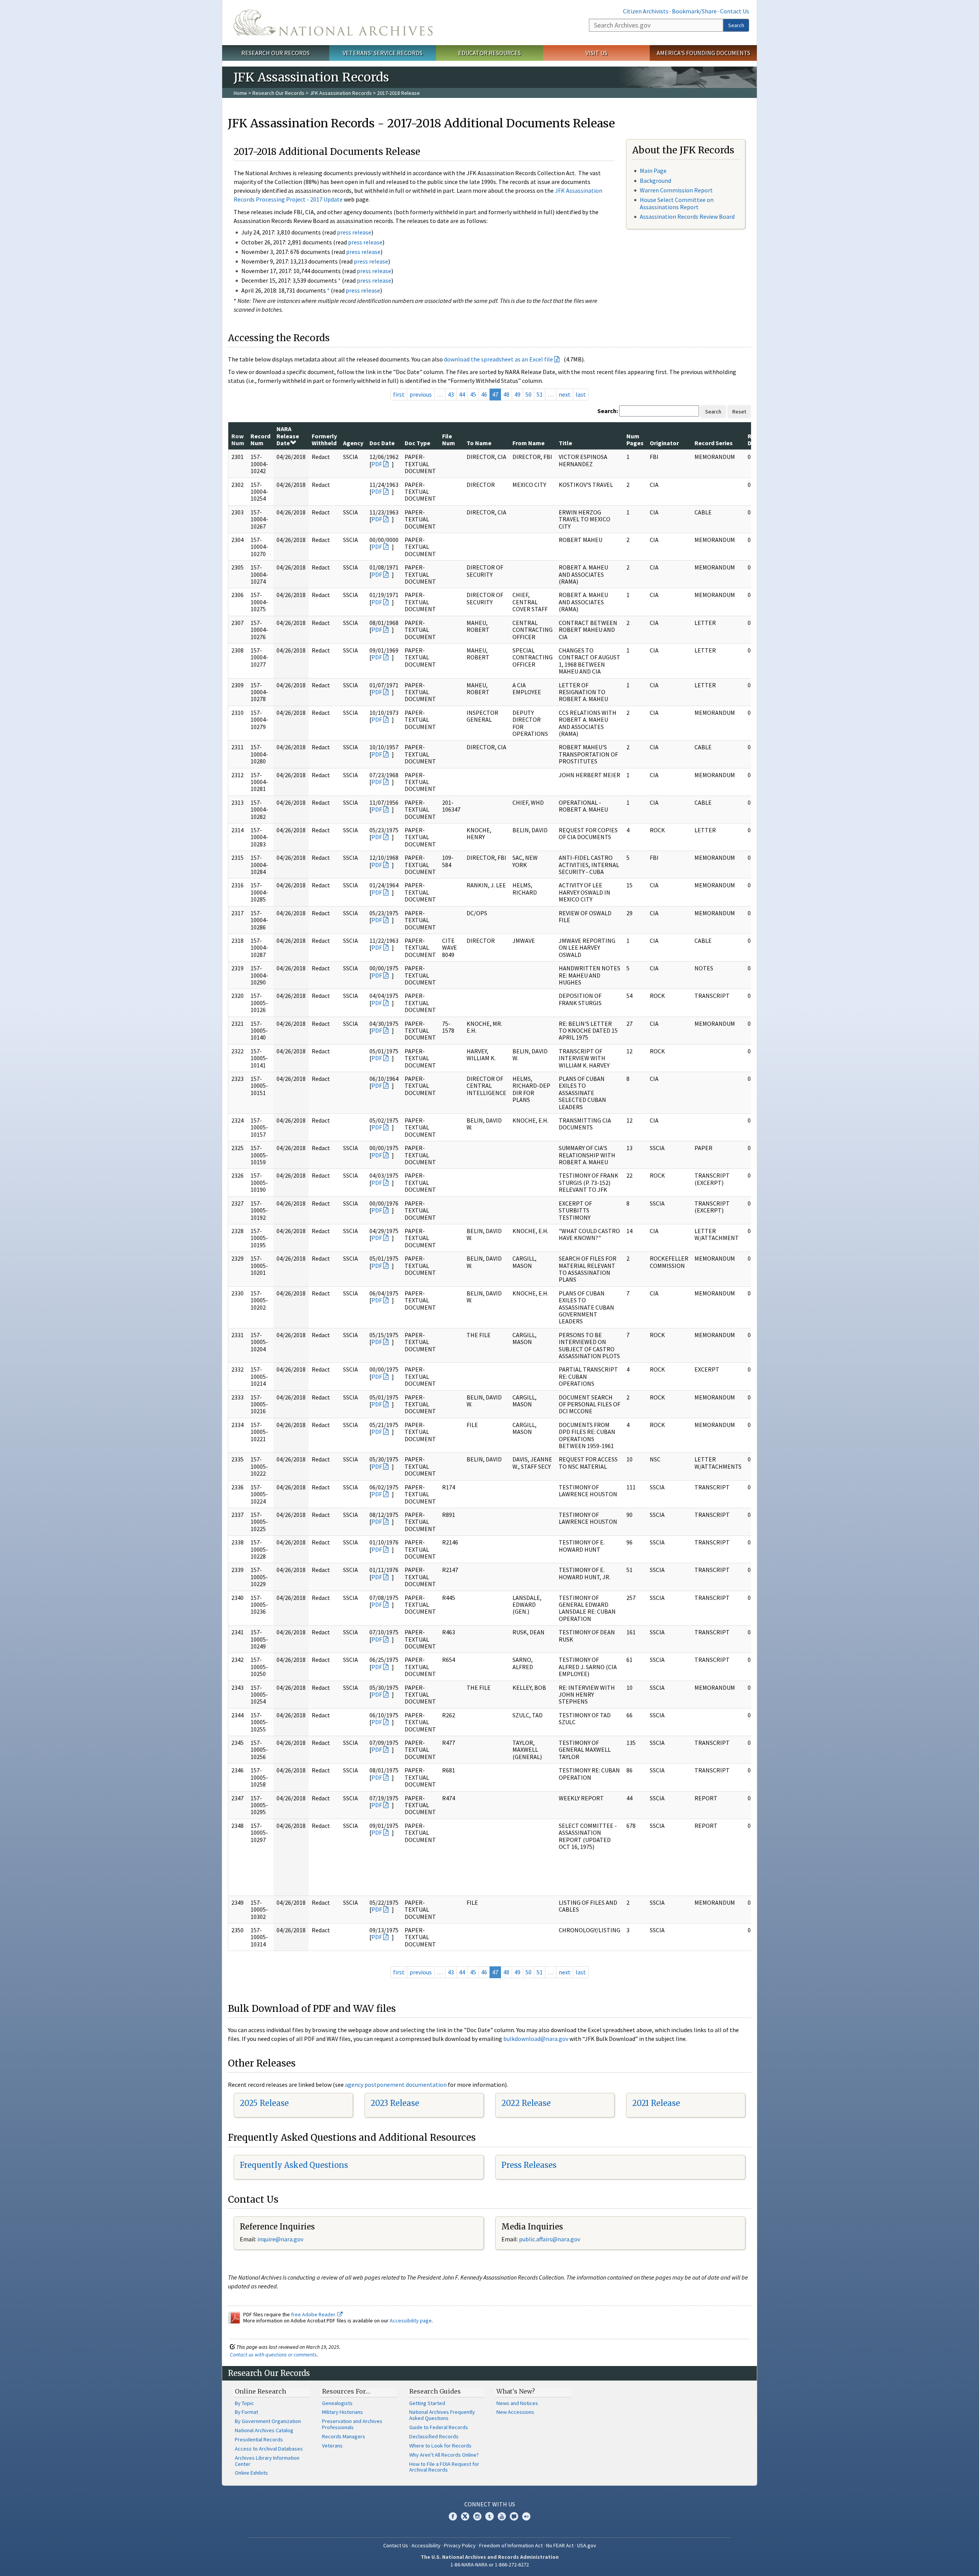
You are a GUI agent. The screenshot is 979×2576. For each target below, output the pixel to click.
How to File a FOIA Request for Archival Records (444, 2467)
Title (565, 443)
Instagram (477, 2516)
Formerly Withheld (324, 439)
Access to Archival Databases (269, 2449)
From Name (529, 443)
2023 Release (395, 2103)
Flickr (526, 2516)
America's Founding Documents (703, 53)
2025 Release (264, 2103)
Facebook (453, 2516)
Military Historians (342, 2412)
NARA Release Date (288, 436)
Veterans (332, 2446)
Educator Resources (489, 53)
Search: (608, 411)
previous (421, 394)
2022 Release (526, 2103)
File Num (449, 439)
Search (736, 25)
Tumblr (489, 2516)
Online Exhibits (251, 2473)
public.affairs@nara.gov (550, 2239)
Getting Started (427, 2403)
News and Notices (517, 2403)
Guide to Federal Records (439, 2427)
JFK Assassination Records (341, 93)
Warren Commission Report (676, 190)
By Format (246, 2412)
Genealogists (337, 2403)
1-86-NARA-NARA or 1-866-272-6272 (490, 2565)
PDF (377, 464)
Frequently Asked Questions (294, 2165)
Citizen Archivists (646, 11)
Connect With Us (490, 2504)
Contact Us (735, 11)
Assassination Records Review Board (687, 216)
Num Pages (635, 439)
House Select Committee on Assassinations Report (677, 203)
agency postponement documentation (396, 2085)
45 (473, 394)
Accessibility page (411, 2321)
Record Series (714, 443)
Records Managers (344, 2436)
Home (240, 93)
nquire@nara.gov (281, 2239)
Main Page (653, 171)
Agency (353, 443)
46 (484, 394)
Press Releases (529, 2165)
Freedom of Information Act (511, 2545)
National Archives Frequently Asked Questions (442, 2415)
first (399, 394)
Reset (739, 412)
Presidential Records (259, 2439)
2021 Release (656, 2103)
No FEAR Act (560, 2545)
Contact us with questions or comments (273, 2355)
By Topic (244, 2403)
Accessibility (426, 2545)
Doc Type (417, 443)
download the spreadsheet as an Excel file (498, 359)
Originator (664, 443)
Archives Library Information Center (267, 2461)
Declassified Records (434, 2436)
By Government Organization (268, 2421)
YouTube (502, 2516)
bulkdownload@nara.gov (536, 2039)
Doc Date (382, 443)
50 (529, 394)
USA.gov (587, 2545)
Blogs (514, 2516)
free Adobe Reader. (314, 2314)
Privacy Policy (460, 2545)
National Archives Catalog (264, 2430)
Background (655, 181)
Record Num (260, 439)
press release (354, 232)
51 (540, 394)
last (581, 394)
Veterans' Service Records (383, 53)
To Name (479, 443)
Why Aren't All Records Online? (444, 2455)
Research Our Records (276, 53)
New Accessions (515, 2412)
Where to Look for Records (440, 2446)
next (565, 394)
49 (517, 394)
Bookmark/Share (694, 11)
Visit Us (596, 53)
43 (451, 394)
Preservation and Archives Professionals (352, 2424)
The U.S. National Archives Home (333, 23)
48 (506, 394)
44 (462, 394)
